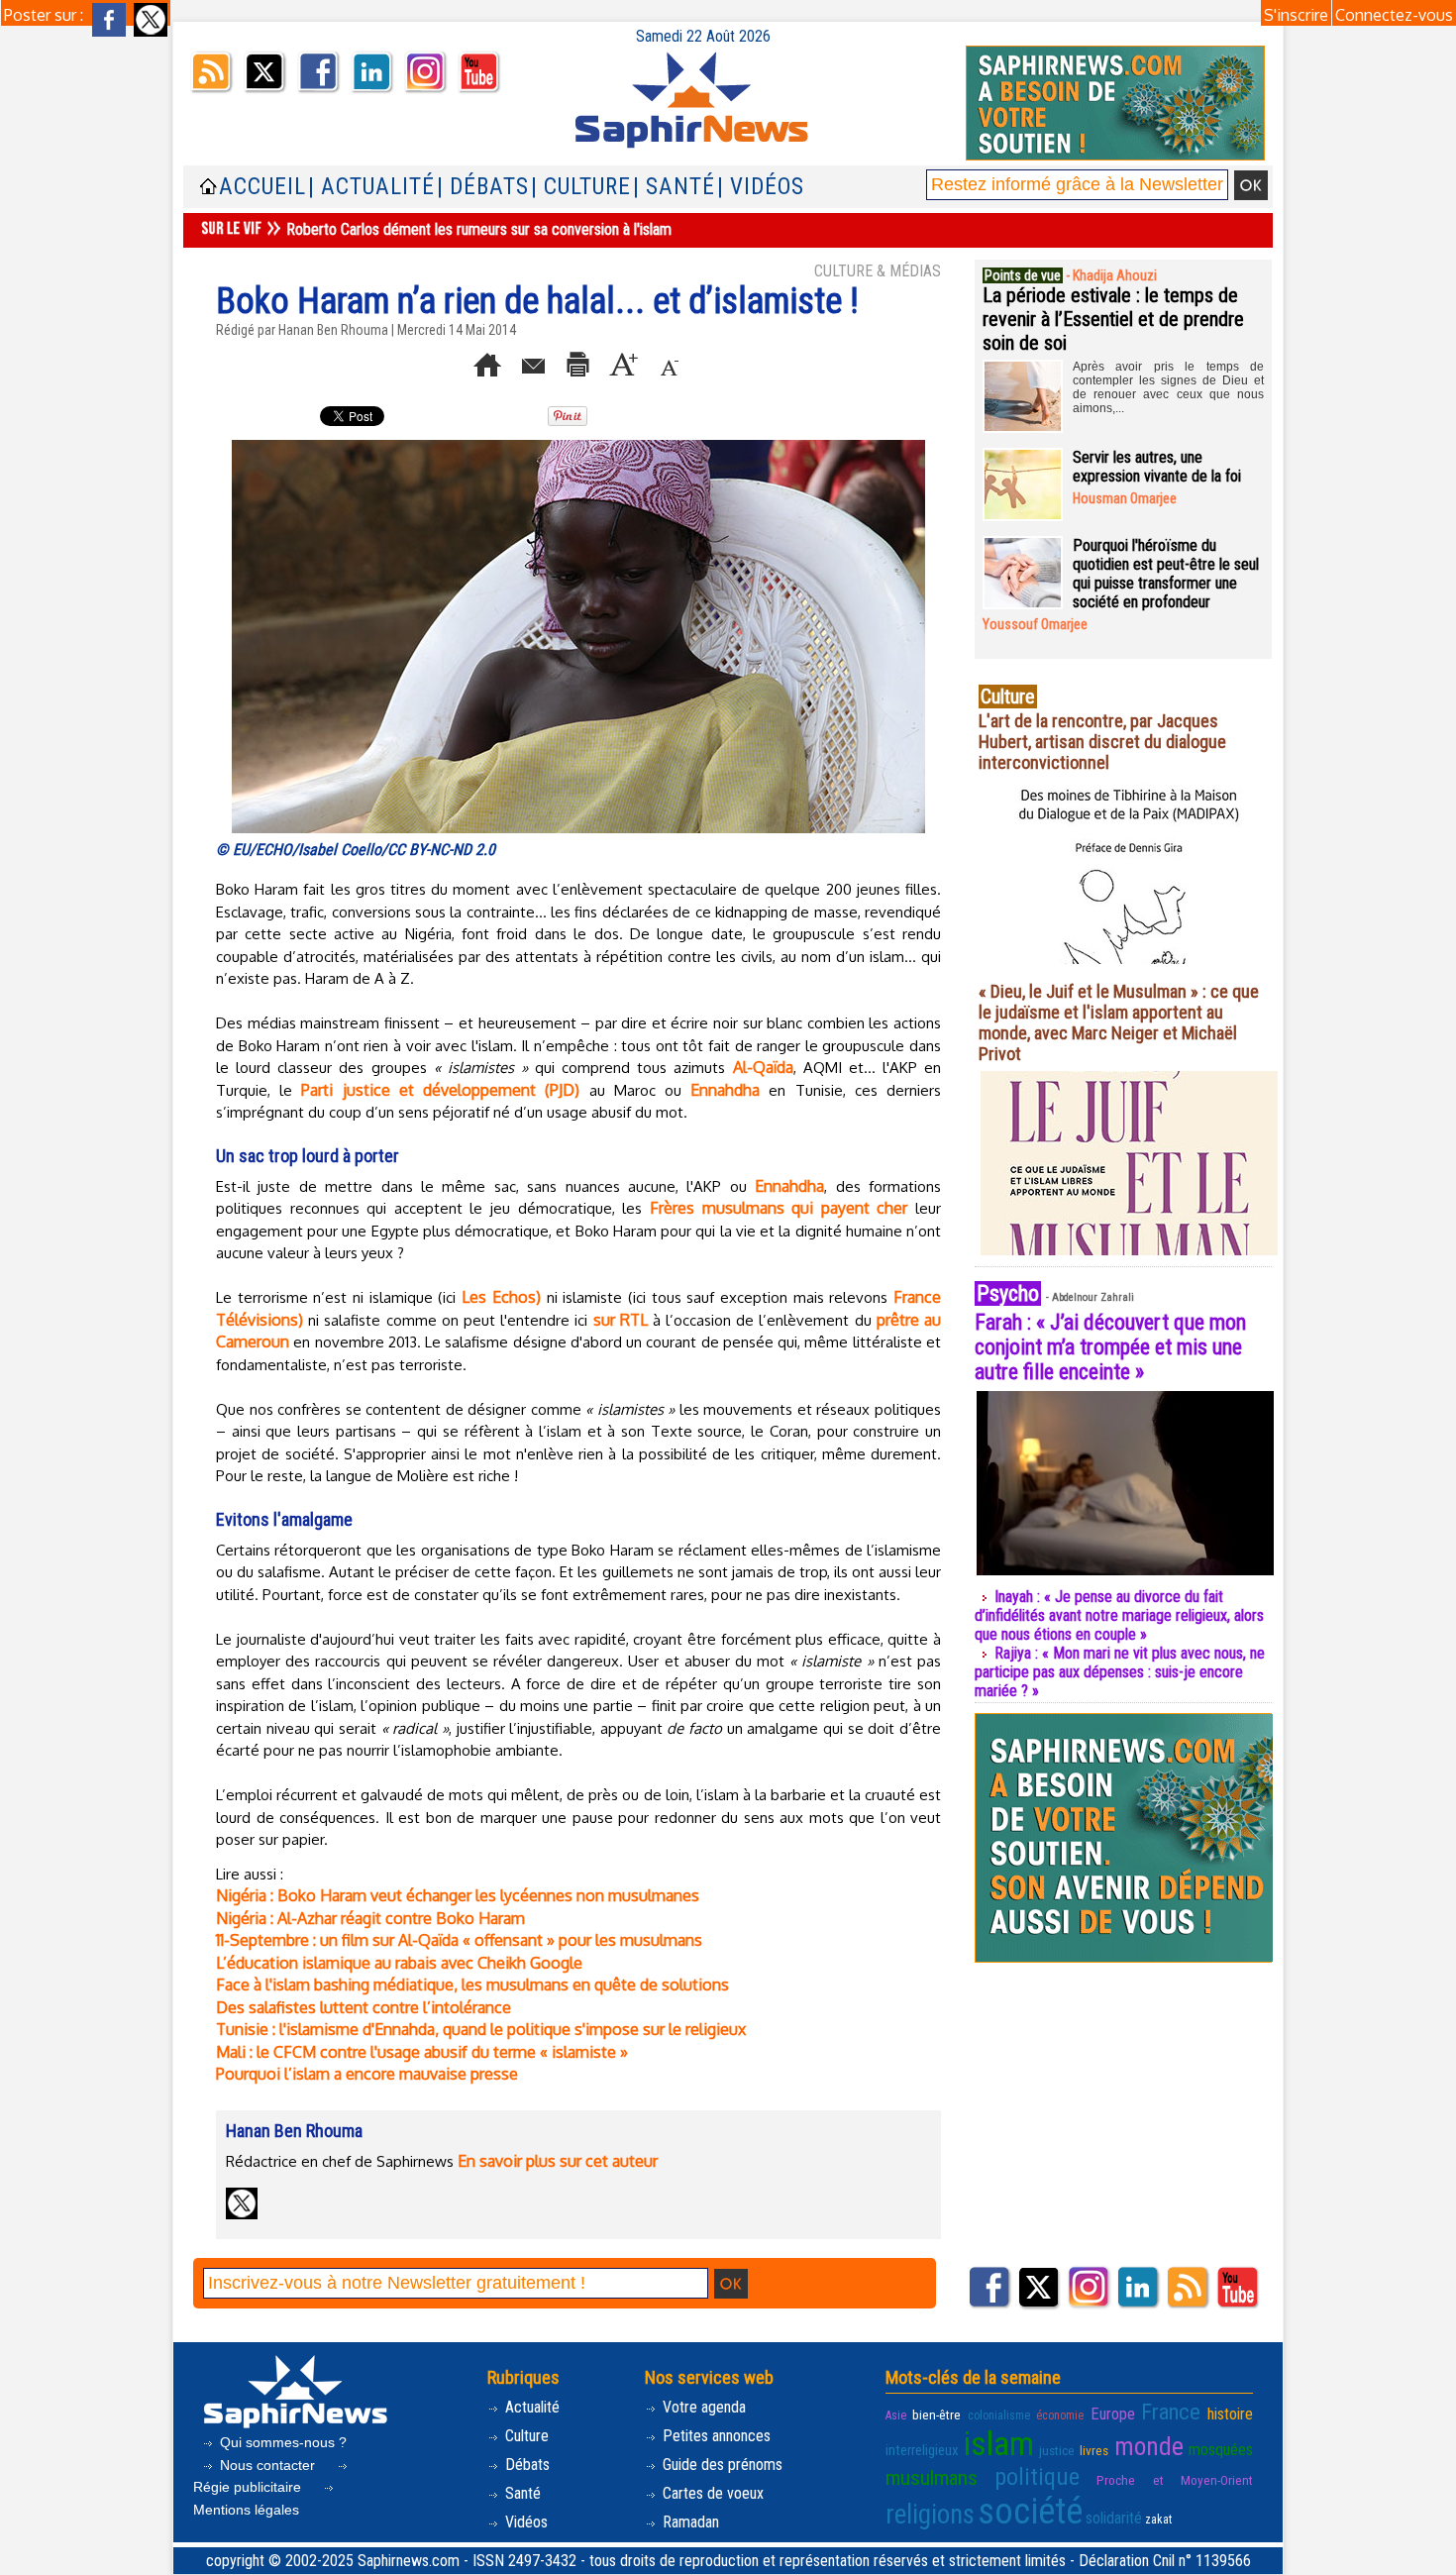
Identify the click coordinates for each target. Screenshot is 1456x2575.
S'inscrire (1296, 15)
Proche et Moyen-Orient (1175, 2480)
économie (1060, 2415)
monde (1149, 2446)
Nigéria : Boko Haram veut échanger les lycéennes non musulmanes (458, 1895)
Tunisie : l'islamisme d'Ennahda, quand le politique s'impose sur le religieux (481, 2029)
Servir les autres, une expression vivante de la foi (1157, 467)
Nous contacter (267, 2465)
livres (1094, 2450)
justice (1057, 2450)
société (1030, 2512)
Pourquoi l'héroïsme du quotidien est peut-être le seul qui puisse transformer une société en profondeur (1166, 574)
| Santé (674, 187)
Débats (525, 2465)
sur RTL (621, 1320)
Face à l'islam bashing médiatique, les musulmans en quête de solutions (472, 1985)
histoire (1230, 2414)
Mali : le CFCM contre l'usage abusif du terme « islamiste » (422, 2052)
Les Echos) (501, 1297)
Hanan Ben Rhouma (333, 330)
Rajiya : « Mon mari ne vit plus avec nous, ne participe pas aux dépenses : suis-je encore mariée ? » (1120, 1672)
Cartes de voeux (711, 2493)
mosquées (1221, 2450)
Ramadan (689, 2522)
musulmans (932, 2478)
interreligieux (922, 2450)
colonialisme (999, 2415)
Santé (521, 2493)
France (1171, 2412)
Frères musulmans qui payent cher (779, 1208)
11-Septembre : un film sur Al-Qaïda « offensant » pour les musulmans (459, 1940)
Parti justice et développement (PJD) (440, 1090)
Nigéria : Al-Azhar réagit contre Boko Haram (370, 1918)
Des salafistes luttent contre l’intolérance (364, 2007)
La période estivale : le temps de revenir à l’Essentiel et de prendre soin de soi (1113, 319)
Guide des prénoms (721, 2465)
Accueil (262, 187)
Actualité (530, 2407)
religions (930, 2515)
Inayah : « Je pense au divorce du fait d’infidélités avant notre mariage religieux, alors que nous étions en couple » (1119, 1615)
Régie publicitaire (249, 2487)
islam (999, 2444)
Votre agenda (702, 2407)
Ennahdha (725, 1090)
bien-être (936, 2414)
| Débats (483, 187)
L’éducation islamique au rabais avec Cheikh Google (399, 1963)
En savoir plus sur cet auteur (558, 2161)
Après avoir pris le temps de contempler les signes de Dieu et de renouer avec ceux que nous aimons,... (1168, 387)
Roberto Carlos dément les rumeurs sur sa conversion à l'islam (479, 229)
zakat (1158, 2520)
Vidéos (524, 2522)
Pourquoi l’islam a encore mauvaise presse (367, 2074)
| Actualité (371, 187)
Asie (896, 2415)
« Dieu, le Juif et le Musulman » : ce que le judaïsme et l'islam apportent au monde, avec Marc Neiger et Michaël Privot (1119, 1022)
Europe (1113, 2414)
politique (1037, 2477)
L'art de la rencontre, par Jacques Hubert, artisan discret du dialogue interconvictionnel (1102, 742)
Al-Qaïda (763, 1067)
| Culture (581, 187)
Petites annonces (715, 2436)
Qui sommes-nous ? (281, 2442)
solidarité (1114, 2518)
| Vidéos (761, 187)
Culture (525, 2436)
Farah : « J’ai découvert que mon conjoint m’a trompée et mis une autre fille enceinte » (1110, 1347)
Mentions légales (246, 2510)
